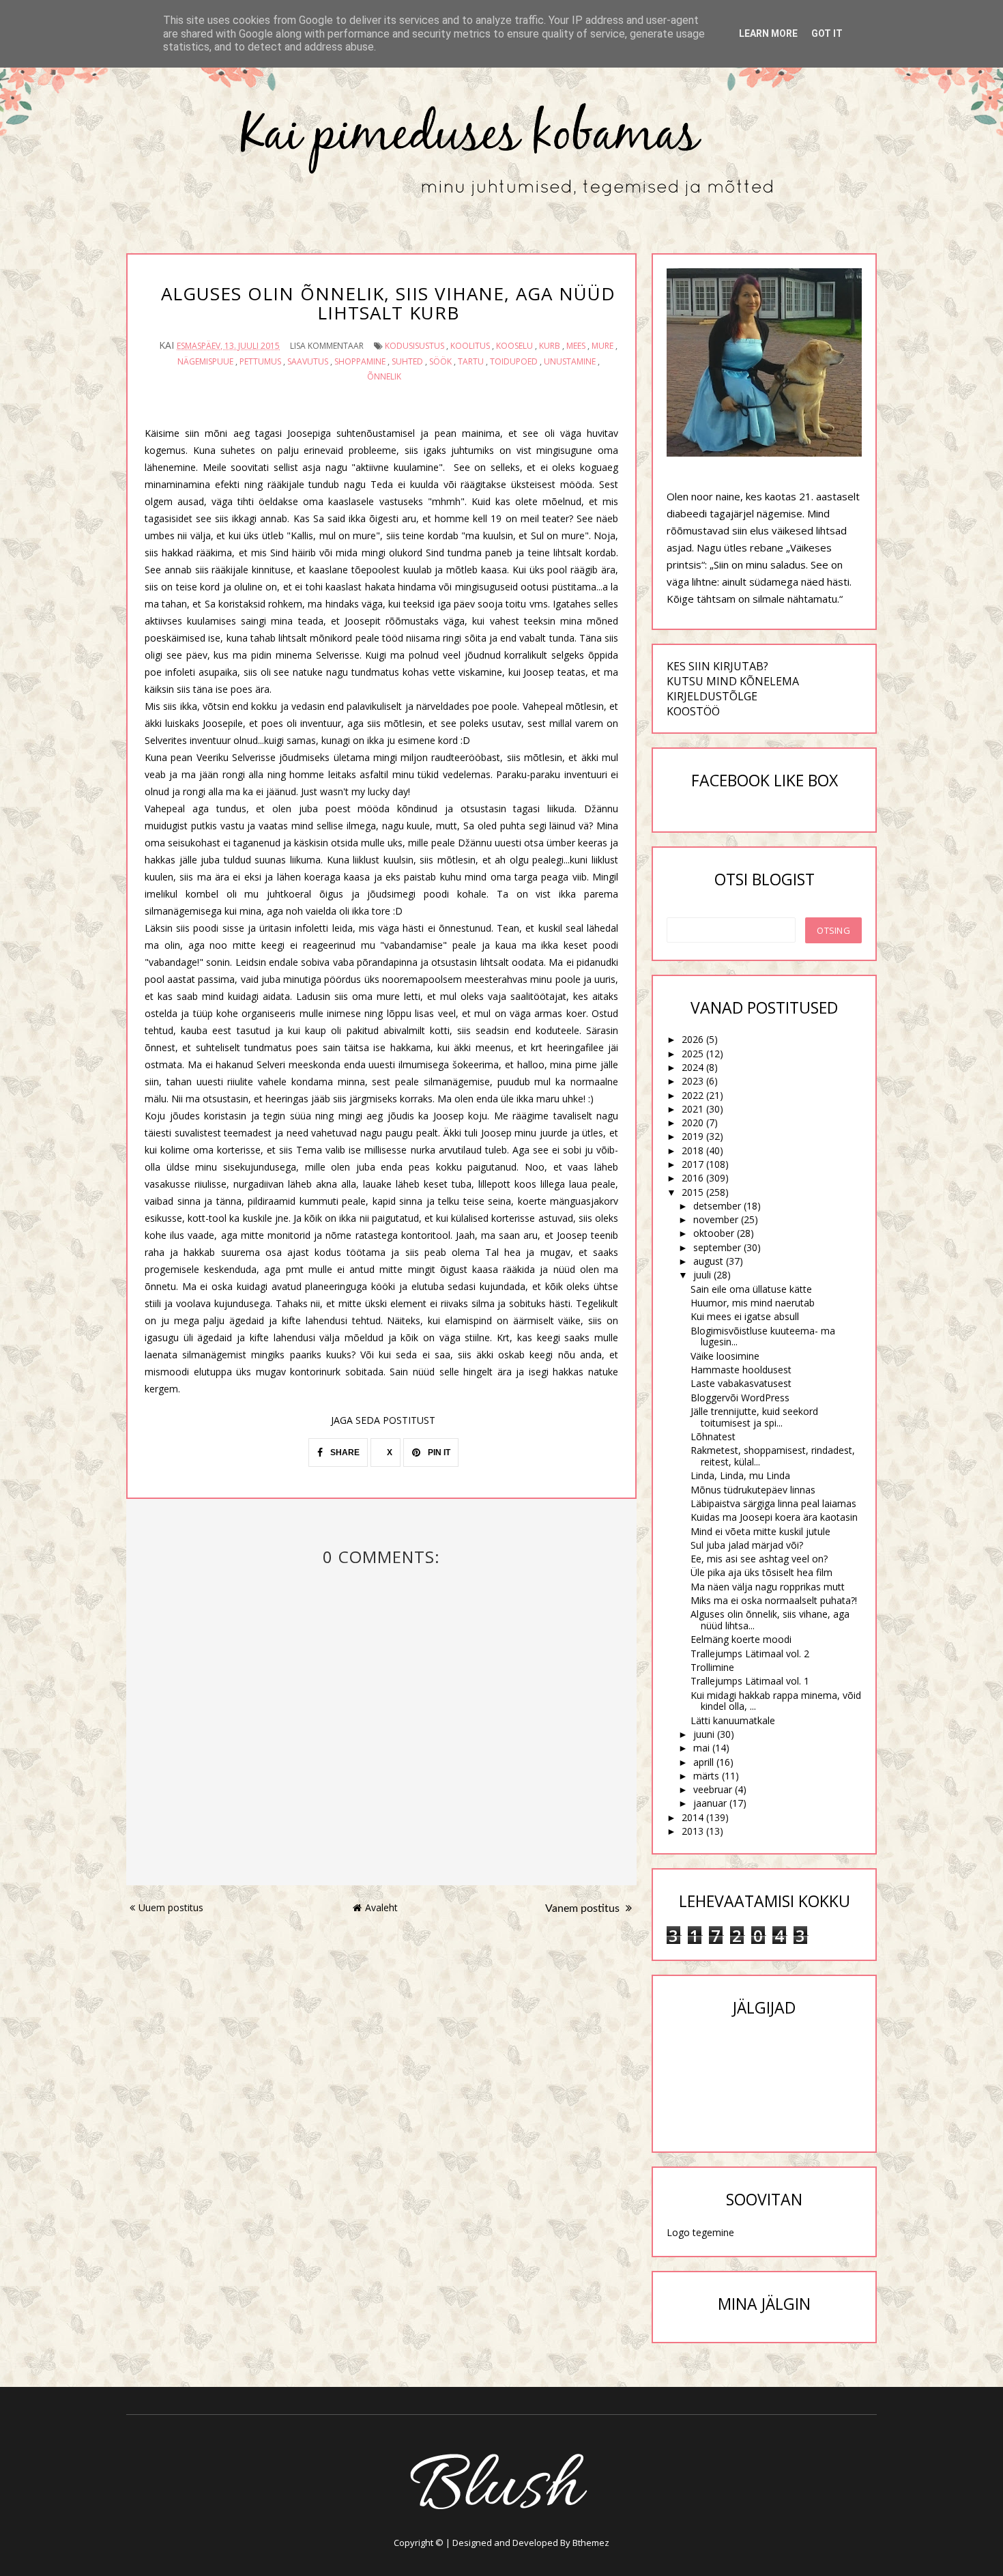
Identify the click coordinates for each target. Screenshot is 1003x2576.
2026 (693, 1039)
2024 (693, 1067)
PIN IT (438, 1452)
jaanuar (710, 1803)
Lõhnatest (713, 1436)
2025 (693, 1054)
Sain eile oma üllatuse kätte (751, 1289)
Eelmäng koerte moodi (741, 1639)
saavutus (308, 361)
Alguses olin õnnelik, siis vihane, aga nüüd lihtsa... (770, 1620)
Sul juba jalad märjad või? (747, 1545)
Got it (827, 33)
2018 (693, 1150)
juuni (704, 1734)
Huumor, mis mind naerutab (753, 1303)
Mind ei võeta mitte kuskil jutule (760, 1531)
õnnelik (384, 376)
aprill (703, 1762)
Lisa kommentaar (327, 346)
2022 (693, 1095)
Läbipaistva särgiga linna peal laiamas (773, 1503)
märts (706, 1776)
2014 (693, 1817)
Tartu (471, 361)
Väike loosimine (725, 1356)
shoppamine (360, 361)
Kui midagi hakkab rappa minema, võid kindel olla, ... (776, 1701)
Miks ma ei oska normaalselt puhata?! (774, 1600)
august (708, 1261)
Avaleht (381, 1907)
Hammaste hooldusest (741, 1370)
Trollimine (712, 1667)
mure (602, 346)
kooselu (514, 346)
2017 (693, 1164)
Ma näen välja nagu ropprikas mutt (768, 1587)
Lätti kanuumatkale (733, 1720)
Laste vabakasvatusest (741, 1383)
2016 (693, 1178)
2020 (693, 1122)
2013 (693, 1831)
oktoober (714, 1233)
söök (440, 361)
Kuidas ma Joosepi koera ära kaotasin (774, 1517)
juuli (702, 1275)
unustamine (570, 361)
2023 (693, 1081)
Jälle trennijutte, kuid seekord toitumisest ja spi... (754, 1417)
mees (576, 346)
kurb (550, 346)
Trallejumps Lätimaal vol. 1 (750, 1681)
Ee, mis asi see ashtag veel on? (759, 1559)
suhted (407, 361)
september (717, 1247)
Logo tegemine (700, 2232)
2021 (693, 1109)
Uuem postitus (171, 1907)
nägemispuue (205, 361)
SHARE (344, 1452)
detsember (717, 1206)
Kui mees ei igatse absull (745, 1316)
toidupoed (514, 361)
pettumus (260, 361)
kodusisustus (415, 346)
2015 (693, 1192)
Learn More (768, 33)
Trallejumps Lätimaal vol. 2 (750, 1654)
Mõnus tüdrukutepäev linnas (753, 1490)
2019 (693, 1136)
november (716, 1219)
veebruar (713, 1789)
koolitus (470, 346)
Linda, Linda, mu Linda (740, 1475)
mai (701, 1748)
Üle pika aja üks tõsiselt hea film (761, 1572)
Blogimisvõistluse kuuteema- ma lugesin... (763, 1336)
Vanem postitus (584, 1908)
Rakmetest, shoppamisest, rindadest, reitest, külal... (773, 1456)
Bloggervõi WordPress (740, 1398)
